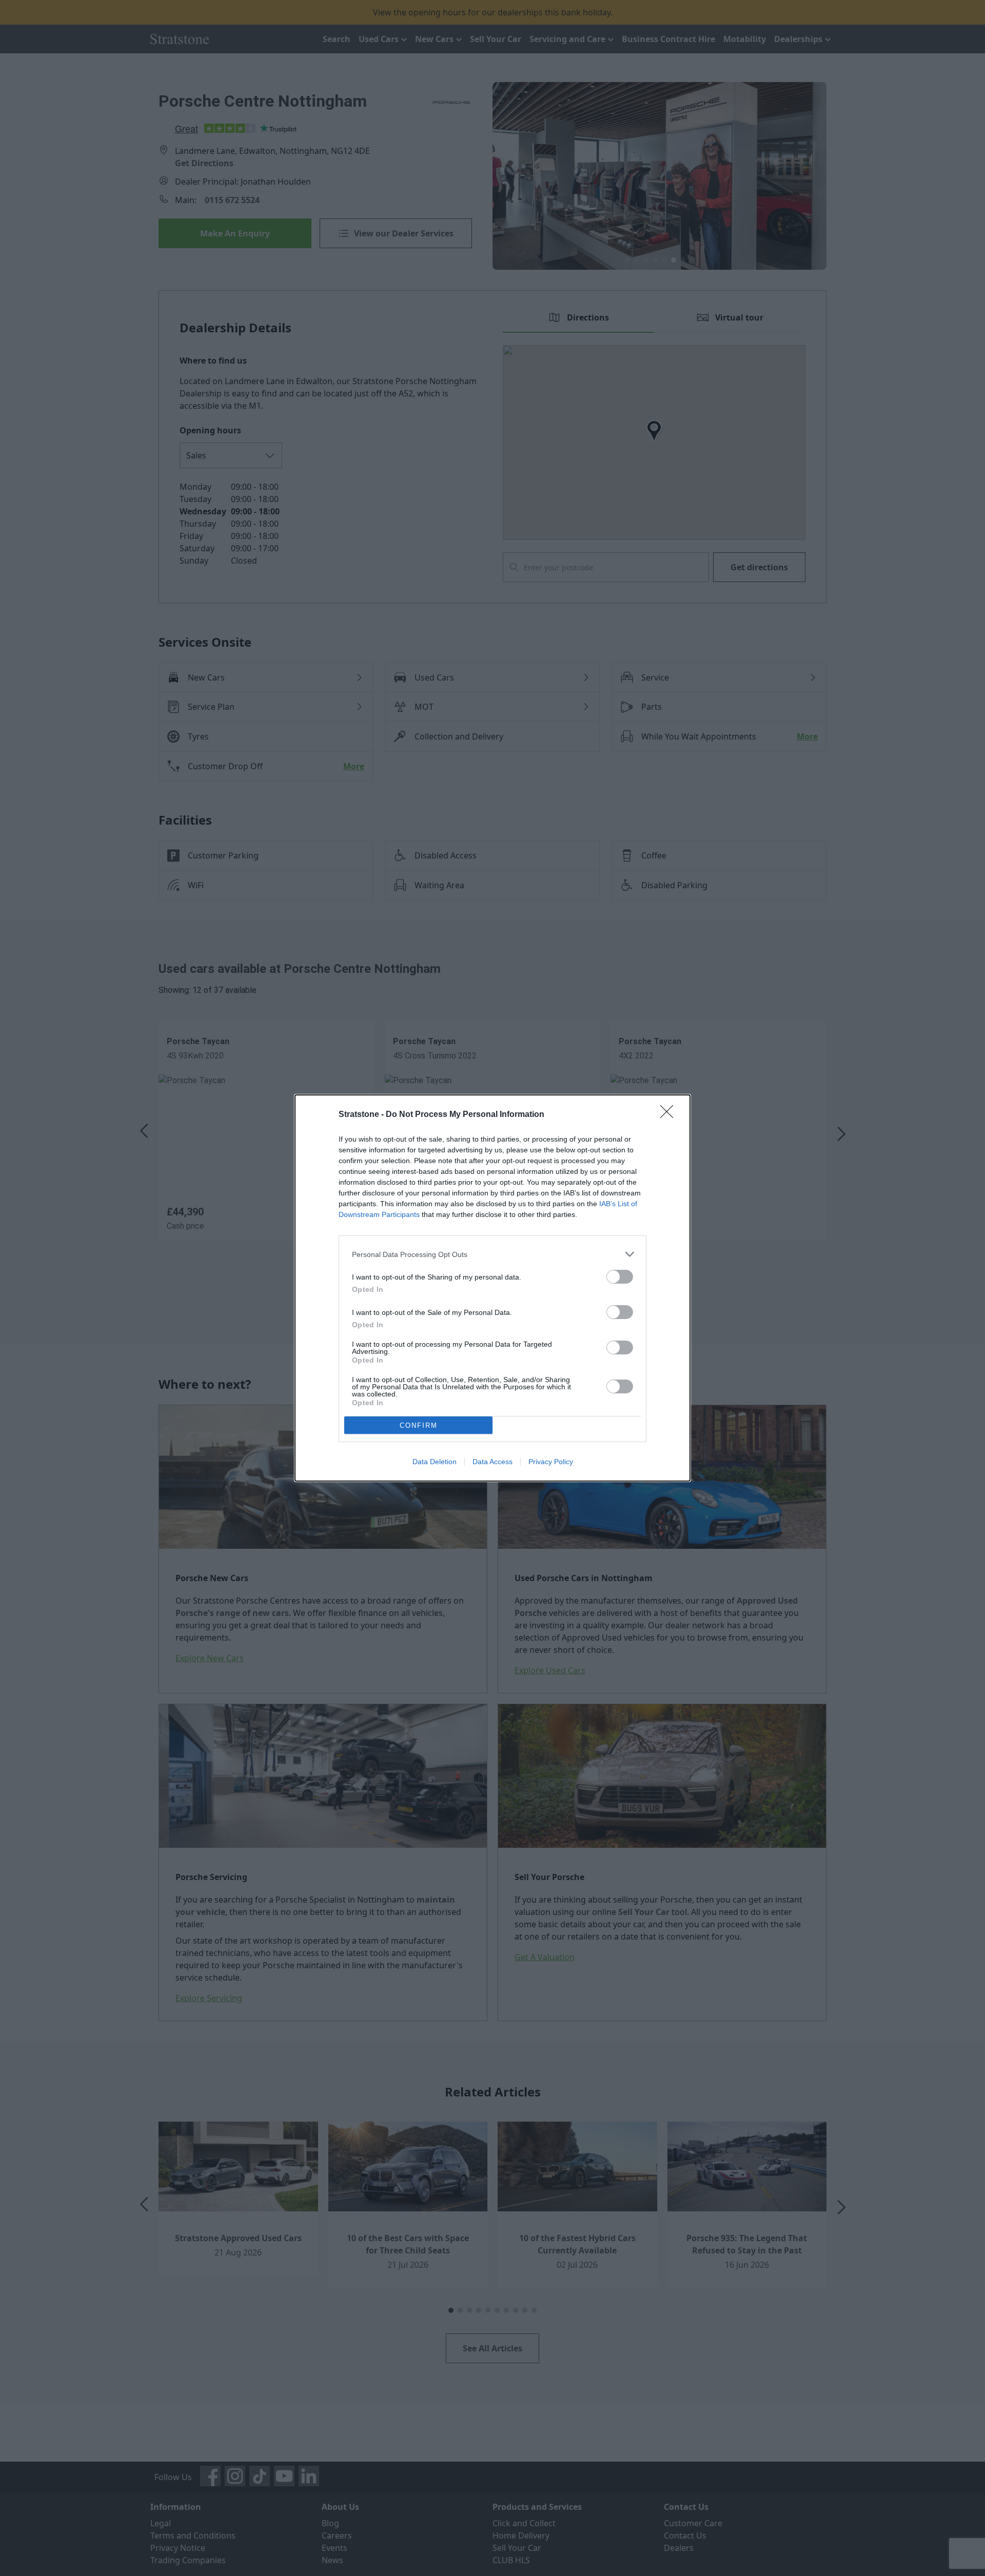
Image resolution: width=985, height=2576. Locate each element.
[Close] (670, 1115)
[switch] (620, 1277)
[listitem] (493, 1254)
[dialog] (493, 1288)
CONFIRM (419, 1425)
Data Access (493, 1462)
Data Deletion (435, 1462)
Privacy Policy (551, 1462)
